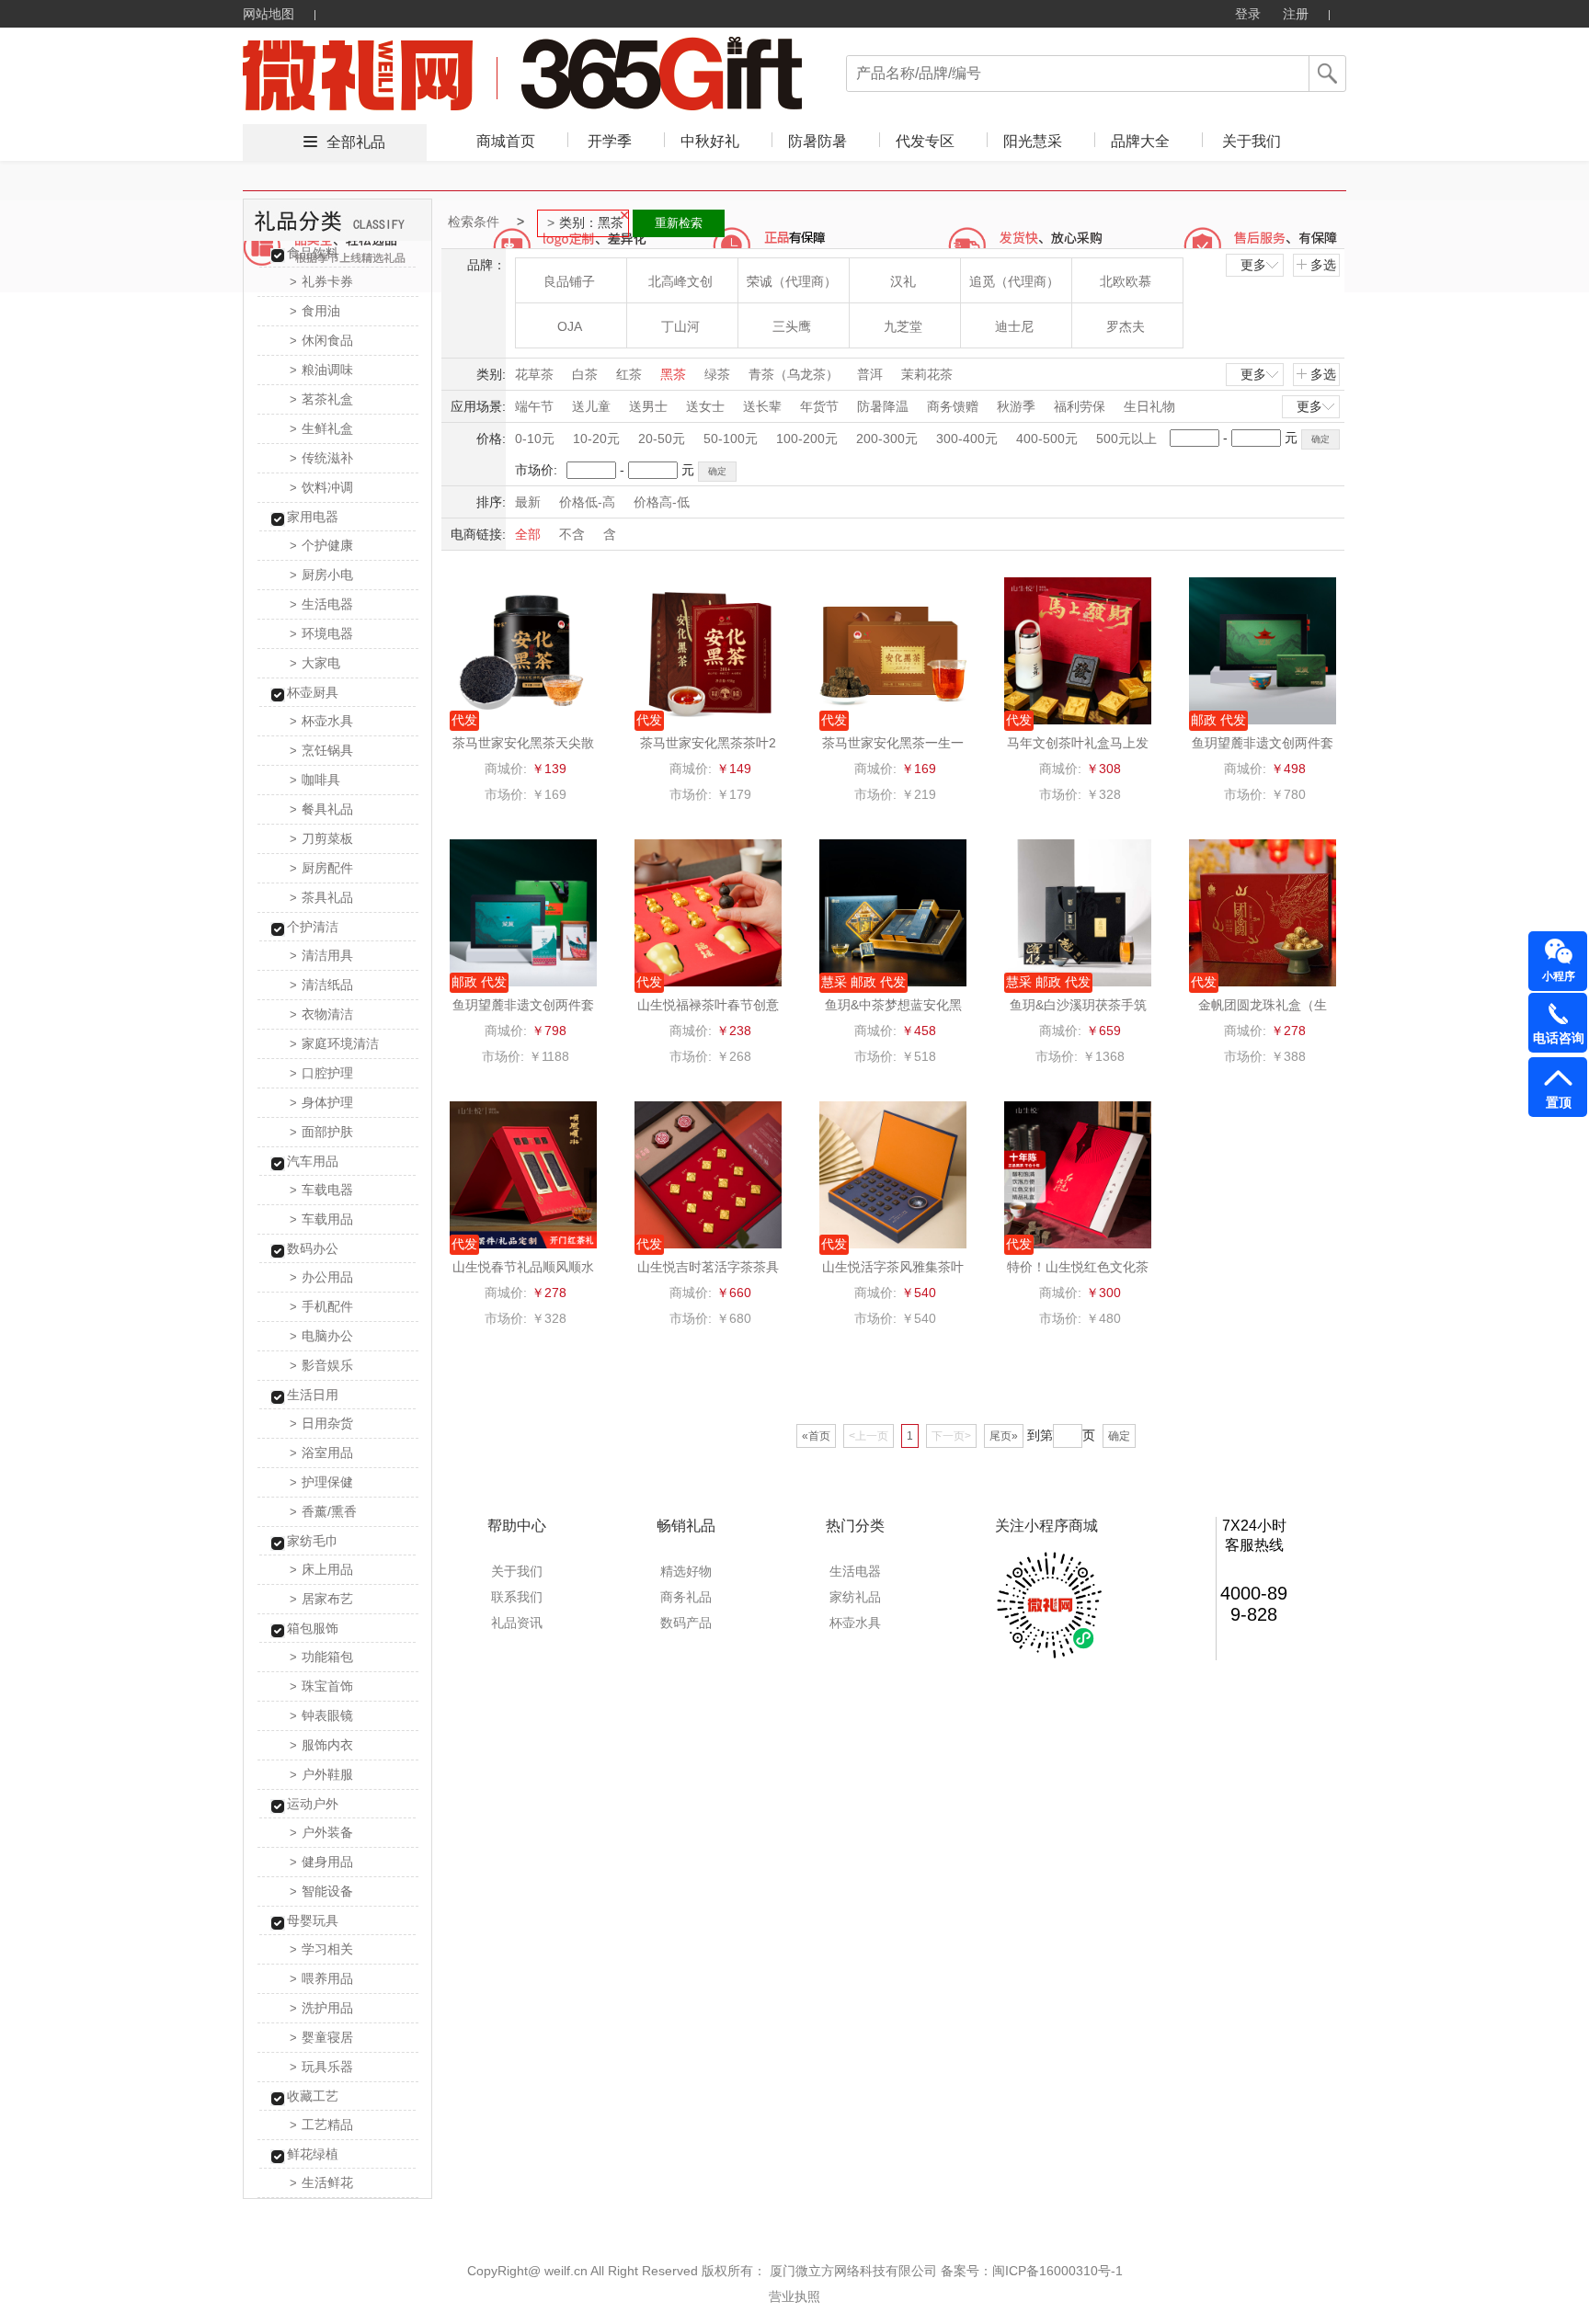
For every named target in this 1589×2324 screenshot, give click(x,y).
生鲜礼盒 (321, 428)
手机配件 (321, 1306)
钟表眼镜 (321, 1715)
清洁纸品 (321, 985)
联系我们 (517, 1597)
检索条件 (474, 222)
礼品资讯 (517, 1623)
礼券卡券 (321, 281)
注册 (1296, 14)
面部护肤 (321, 1132)
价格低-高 (587, 502)
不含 (572, 534)
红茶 (629, 374)
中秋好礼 (710, 141)
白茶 (585, 374)
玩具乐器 (321, 2067)
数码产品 (686, 1623)
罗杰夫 (1126, 326)
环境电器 (321, 633)
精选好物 (686, 1571)
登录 (1248, 14)
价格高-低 (662, 502)
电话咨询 (1559, 1038)
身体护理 (321, 1102)
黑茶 (673, 374)
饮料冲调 (321, 487)
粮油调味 (321, 370)
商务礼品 (686, 1597)
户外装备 (321, 1832)
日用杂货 (321, 1423)
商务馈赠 (953, 406)
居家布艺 (321, 1599)
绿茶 (717, 374)
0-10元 (535, 439)
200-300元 (887, 439)
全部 (528, 534)
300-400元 (967, 439)
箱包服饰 (313, 1628)
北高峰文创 (680, 281)
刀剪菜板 (321, 838)
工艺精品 (321, 2125)
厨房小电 (321, 575)
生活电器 (321, 604)
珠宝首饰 (321, 1686)
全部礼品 (356, 142)
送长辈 (762, 406)
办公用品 (321, 1277)
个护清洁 (313, 927)
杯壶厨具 (313, 692)
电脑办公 (321, 1336)
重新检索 (679, 223)
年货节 (819, 406)
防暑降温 (883, 406)
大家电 (315, 663)
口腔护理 (321, 1073)
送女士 (705, 406)
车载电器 (321, 1190)
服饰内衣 (321, 1745)
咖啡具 (315, 780)
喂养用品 (321, 1978)
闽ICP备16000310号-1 (1057, 2271)
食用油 (315, 311)
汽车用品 (313, 1161)
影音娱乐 (321, 1365)
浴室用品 (321, 1452)
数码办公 (313, 1248)
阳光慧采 (1033, 141)
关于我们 (1252, 141)
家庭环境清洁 (334, 1043)
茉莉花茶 (927, 374)
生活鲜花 (321, 2182)
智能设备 (321, 1891)
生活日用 (313, 1395)
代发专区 (925, 141)
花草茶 (534, 374)
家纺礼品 (855, 1597)
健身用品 (321, 1862)
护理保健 (321, 1482)
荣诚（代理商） (792, 281)
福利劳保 (1080, 406)
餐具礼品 (321, 809)
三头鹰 (792, 326)
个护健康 (321, 545)
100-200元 (807, 439)
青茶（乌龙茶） (794, 374)
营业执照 (794, 2296)
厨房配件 (321, 868)
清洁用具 (321, 955)
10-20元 (596, 439)
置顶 (1559, 1102)
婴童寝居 (321, 2037)
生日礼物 (1149, 406)
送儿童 (591, 406)
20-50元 (662, 439)
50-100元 (731, 439)
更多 (1253, 265)
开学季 (610, 141)
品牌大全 (1140, 141)
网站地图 (269, 14)
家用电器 (313, 517)
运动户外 (313, 1804)
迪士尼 (1014, 326)
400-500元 (1047, 439)
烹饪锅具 (321, 750)
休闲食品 (321, 340)
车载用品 (321, 1219)
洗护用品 (321, 2008)
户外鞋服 (321, 1774)
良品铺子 (569, 281)
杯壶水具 (321, 721)
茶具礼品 (321, 897)
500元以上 (1126, 439)
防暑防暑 (817, 141)
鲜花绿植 (313, 2154)
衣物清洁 (321, 1014)
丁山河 (680, 326)
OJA (570, 326)
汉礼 (903, 281)
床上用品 (321, 1569)
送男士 (648, 406)
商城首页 (506, 141)
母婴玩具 (313, 1920)
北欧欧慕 (1126, 281)
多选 (1323, 265)
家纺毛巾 (313, 1541)
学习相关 (321, 1949)
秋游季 (1016, 406)
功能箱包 (321, 1657)
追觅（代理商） (1014, 281)
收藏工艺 (313, 2096)
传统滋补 (321, 458)
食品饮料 (313, 253)
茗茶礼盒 (321, 399)
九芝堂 (903, 326)
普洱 (870, 374)
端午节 (534, 406)
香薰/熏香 (323, 1511)
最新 (528, 502)
